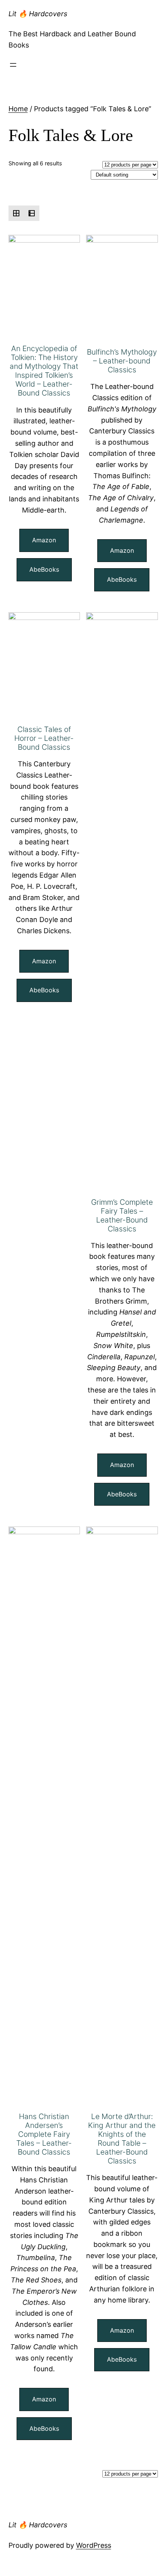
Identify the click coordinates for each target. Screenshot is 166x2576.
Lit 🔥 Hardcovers (38, 14)
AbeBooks (44, 569)
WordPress (94, 2545)
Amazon (44, 540)
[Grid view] (16, 213)
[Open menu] (13, 65)
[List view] (32, 213)
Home (18, 109)
